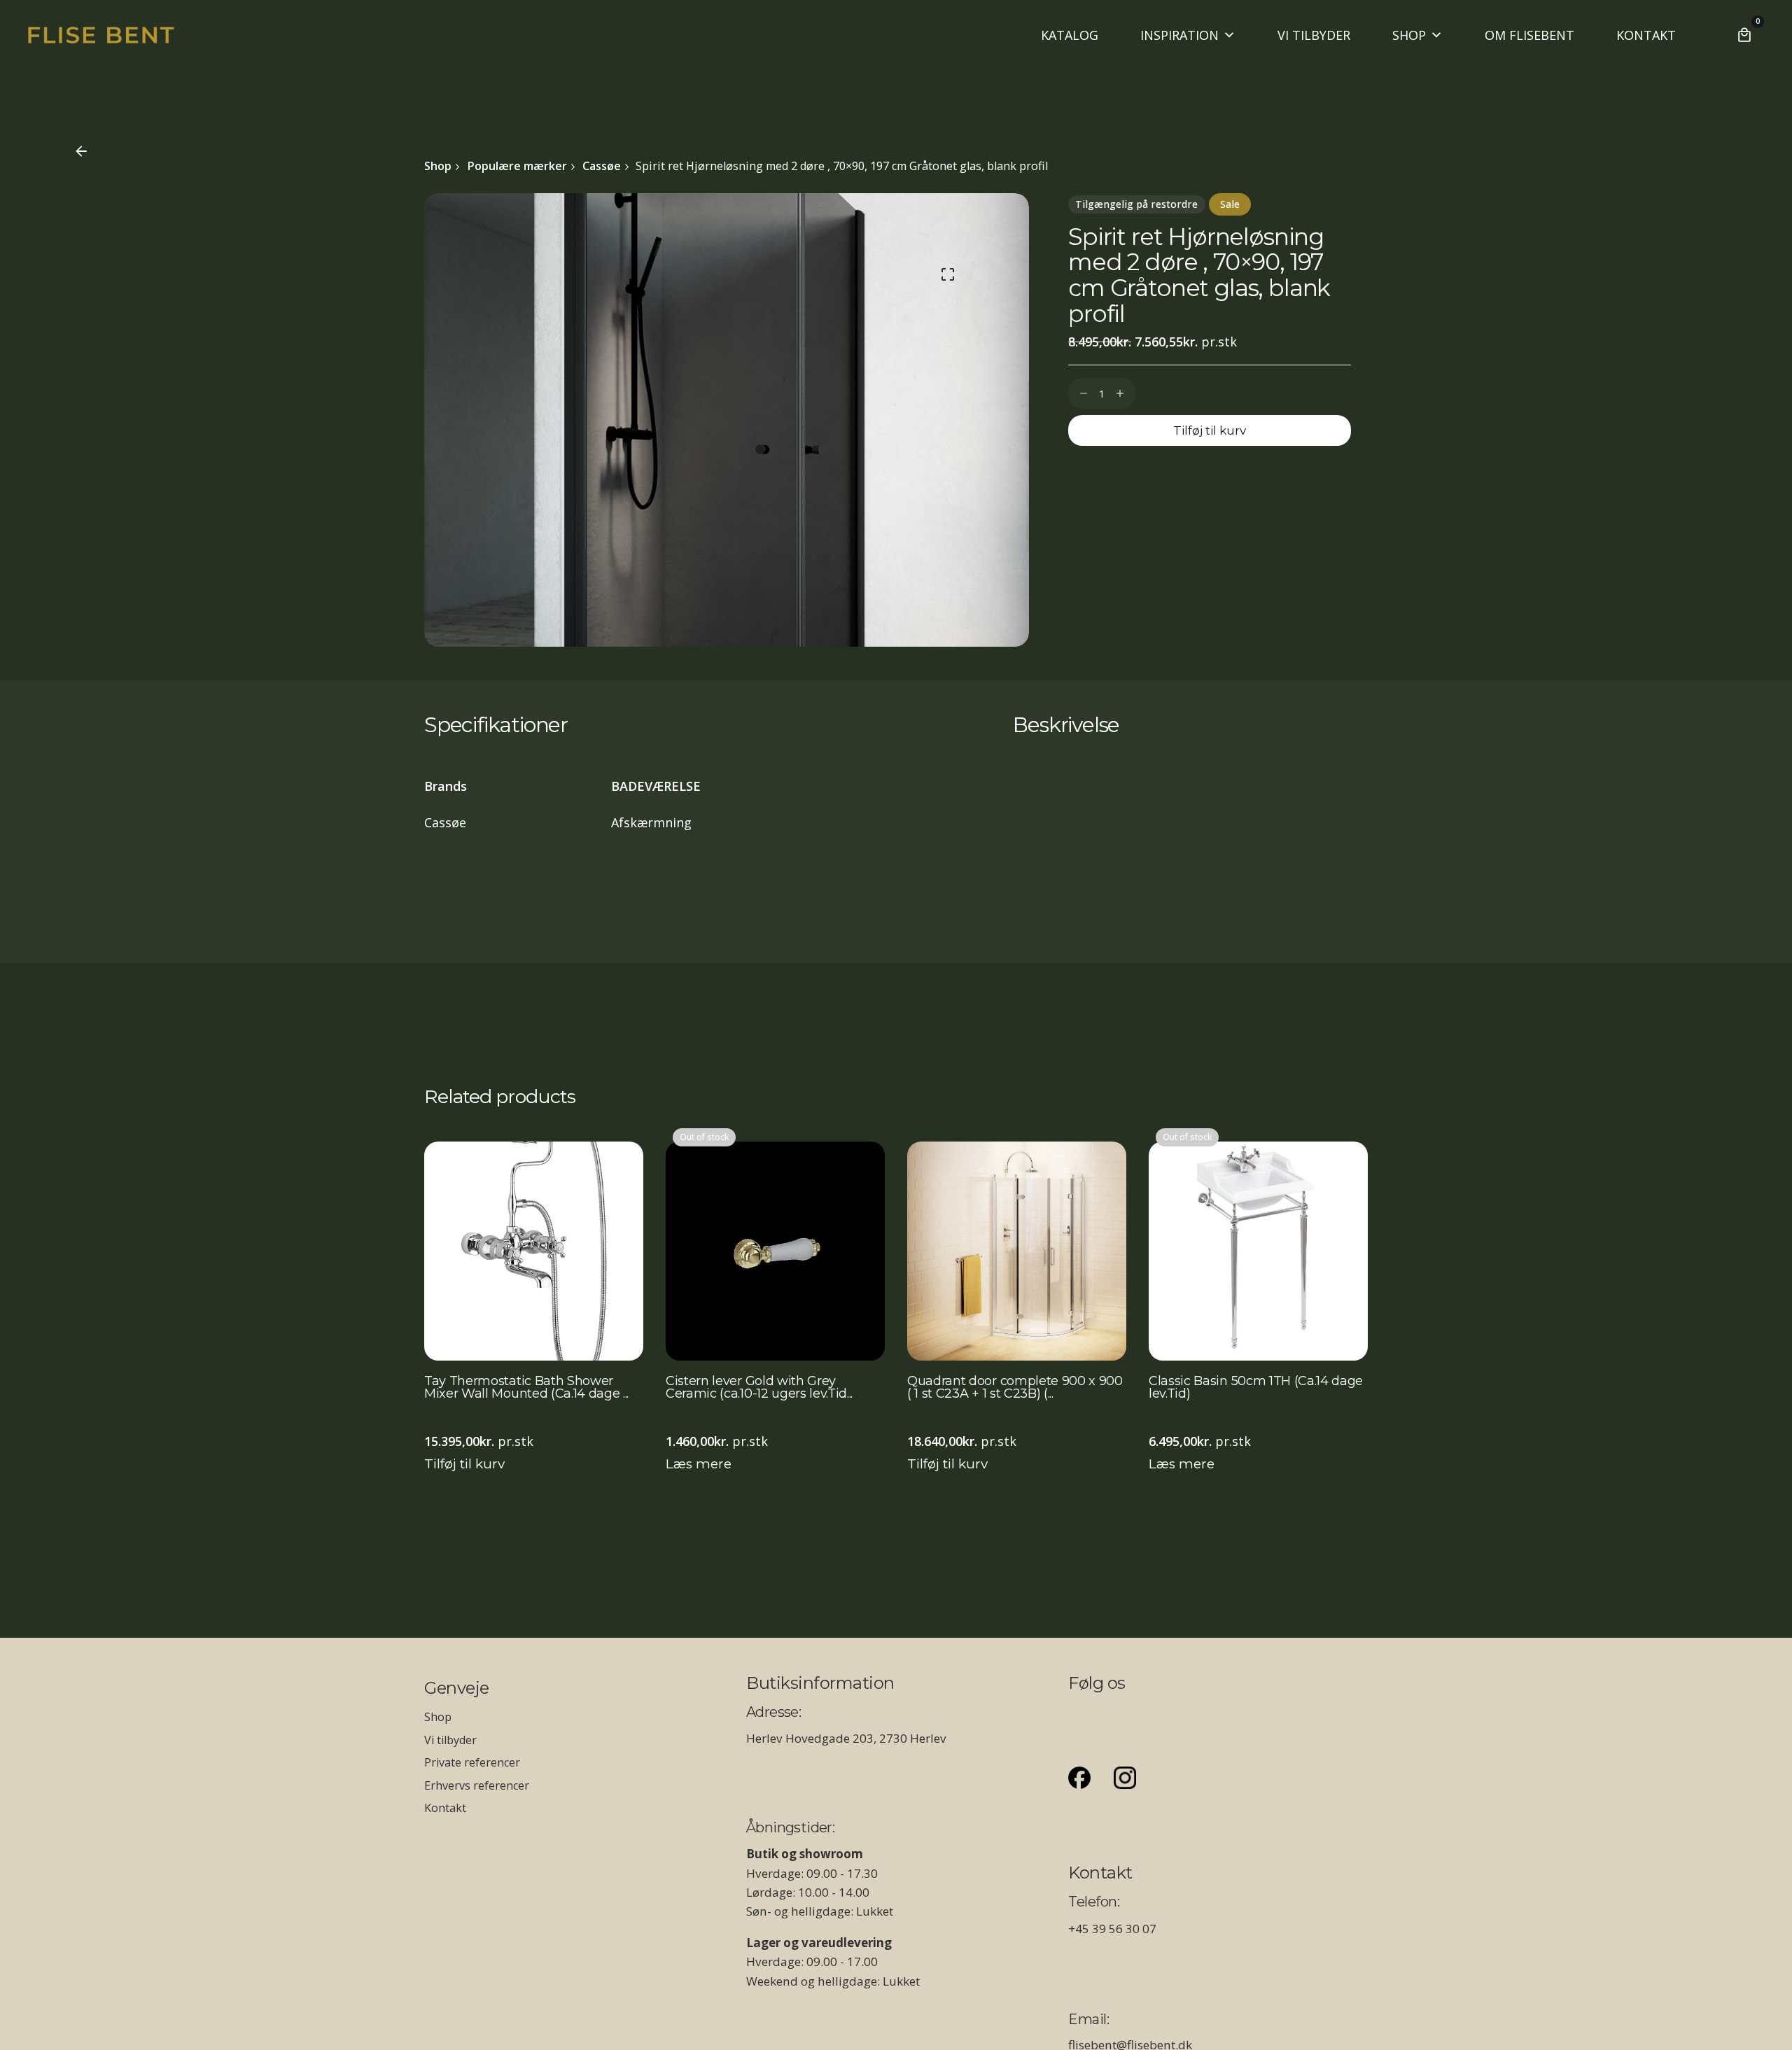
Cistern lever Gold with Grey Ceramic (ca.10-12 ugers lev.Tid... (759, 1388)
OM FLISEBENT (1529, 35)
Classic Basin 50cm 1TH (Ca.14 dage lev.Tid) (1256, 1388)
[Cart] (1744, 35)
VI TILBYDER (1314, 35)
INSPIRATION (1179, 35)
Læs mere (699, 1464)
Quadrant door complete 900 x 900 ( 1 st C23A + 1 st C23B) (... (1015, 1388)
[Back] (81, 151)
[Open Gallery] (948, 274)
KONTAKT (1646, 35)
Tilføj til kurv (464, 1464)
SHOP (1409, 35)
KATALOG (1070, 35)
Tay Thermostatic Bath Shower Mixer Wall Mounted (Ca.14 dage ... (526, 1388)
